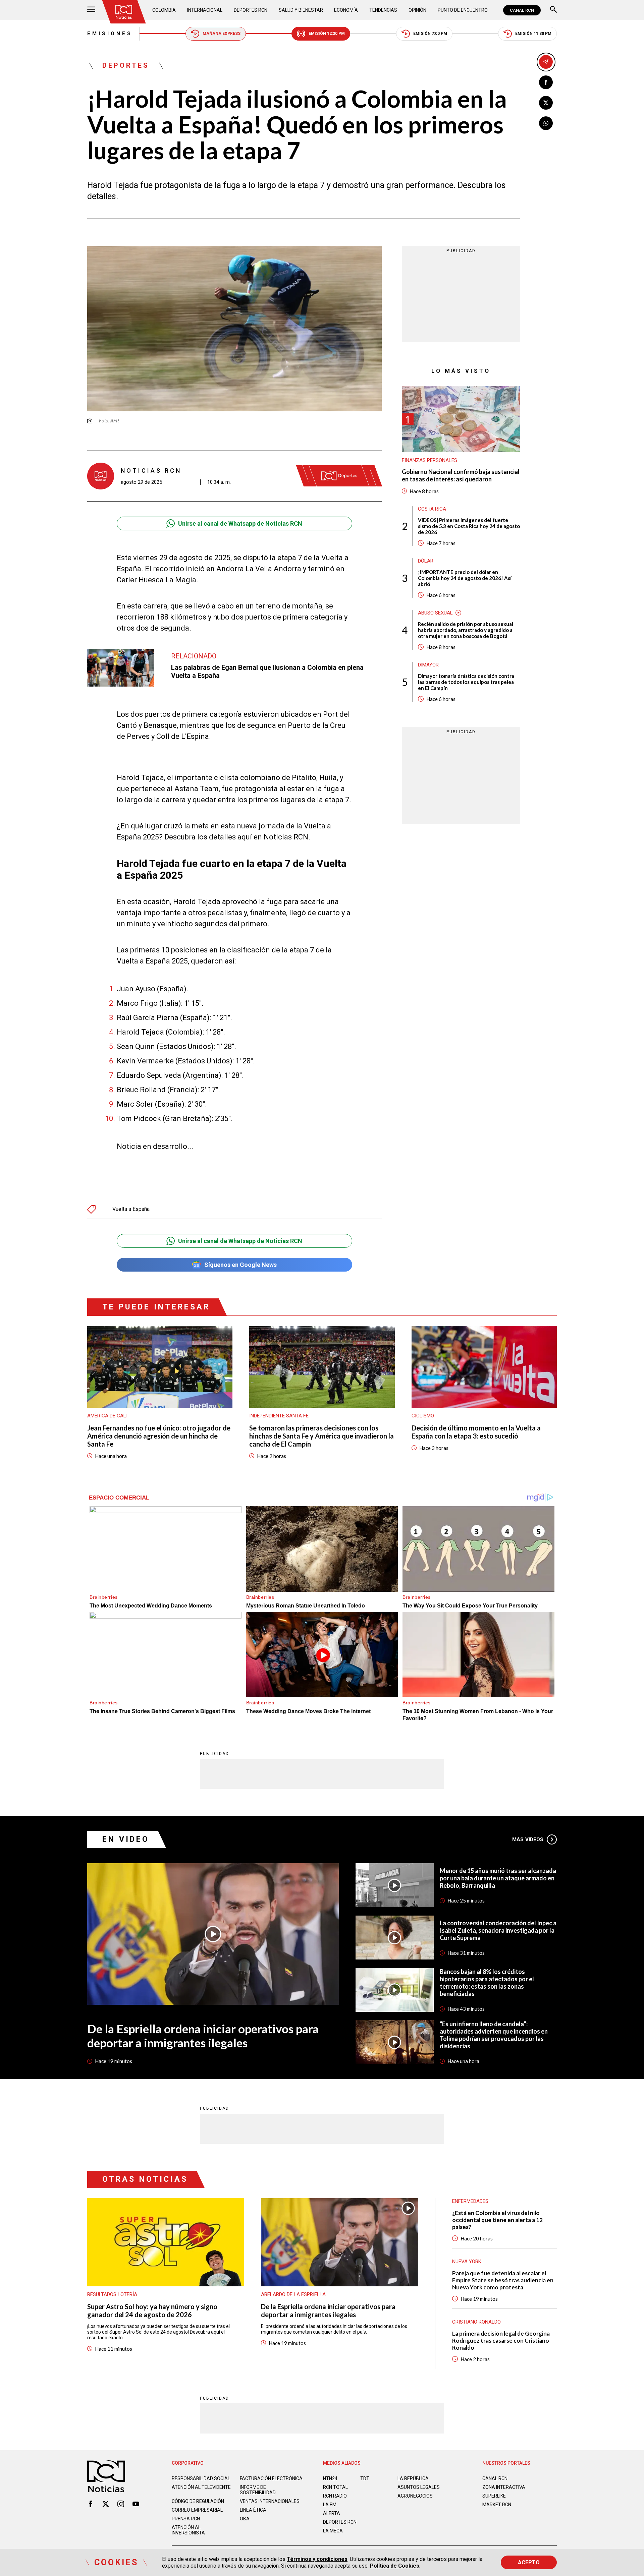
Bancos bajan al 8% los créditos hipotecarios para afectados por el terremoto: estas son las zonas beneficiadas (487, 1983)
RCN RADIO (335, 2496)
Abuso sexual (435, 612)
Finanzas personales (430, 460)
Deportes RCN (251, 10)
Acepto (529, 2562)
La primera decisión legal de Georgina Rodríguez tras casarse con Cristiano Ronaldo (501, 2340)
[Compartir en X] (546, 103)
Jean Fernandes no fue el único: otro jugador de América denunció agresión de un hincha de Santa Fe (159, 1436)
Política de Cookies (395, 2566)
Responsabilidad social (201, 2478)
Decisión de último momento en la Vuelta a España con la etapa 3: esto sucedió (476, 1432)
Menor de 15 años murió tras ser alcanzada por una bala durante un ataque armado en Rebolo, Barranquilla (498, 1878)
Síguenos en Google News (240, 1265)
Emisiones (110, 34)
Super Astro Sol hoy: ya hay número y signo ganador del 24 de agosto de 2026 (152, 2310)
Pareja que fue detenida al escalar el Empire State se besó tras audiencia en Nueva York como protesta (503, 2280)
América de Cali (107, 1416)
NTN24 (330, 2478)
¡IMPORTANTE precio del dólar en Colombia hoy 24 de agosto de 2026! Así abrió (465, 578)
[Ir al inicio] (124, 12)
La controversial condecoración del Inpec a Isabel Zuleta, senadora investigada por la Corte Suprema (498, 1930)
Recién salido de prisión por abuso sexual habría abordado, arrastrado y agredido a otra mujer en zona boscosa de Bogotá (466, 630)
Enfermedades (470, 2201)
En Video (126, 1839)
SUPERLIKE (494, 2496)
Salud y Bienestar (301, 10)
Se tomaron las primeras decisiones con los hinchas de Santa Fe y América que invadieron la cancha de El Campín (321, 1436)
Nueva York (467, 2262)
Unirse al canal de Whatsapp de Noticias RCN (240, 523)
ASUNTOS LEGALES (419, 2487)
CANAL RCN (522, 10)
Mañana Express (222, 34)
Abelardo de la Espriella (293, 2294)
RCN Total (335, 2487)
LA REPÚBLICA (413, 2478)
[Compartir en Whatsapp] (546, 123)
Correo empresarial (197, 2510)
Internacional (205, 10)
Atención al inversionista (188, 2530)
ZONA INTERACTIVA (504, 2487)
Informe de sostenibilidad (258, 2490)
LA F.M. (330, 2505)
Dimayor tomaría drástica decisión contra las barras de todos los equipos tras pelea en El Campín (466, 682)
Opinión (417, 10)
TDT (365, 2478)
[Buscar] (553, 10)
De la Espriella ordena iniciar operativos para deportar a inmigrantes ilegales (203, 2036)
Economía (346, 10)
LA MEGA (333, 2531)
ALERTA (332, 2513)
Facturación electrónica (271, 2478)
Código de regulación (198, 2501)
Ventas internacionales (270, 2501)
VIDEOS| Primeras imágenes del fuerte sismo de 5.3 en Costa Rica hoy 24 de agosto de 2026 (469, 526)
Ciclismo (423, 1416)
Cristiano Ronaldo (476, 2322)
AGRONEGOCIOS (415, 2496)
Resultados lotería (112, 2294)
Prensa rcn (186, 2519)
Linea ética (253, 2510)
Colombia (164, 10)
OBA (245, 2519)
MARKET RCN (497, 2505)
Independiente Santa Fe (279, 1416)
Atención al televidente (201, 2487)
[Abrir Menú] (91, 10)
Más (528, 1839)
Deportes (126, 65)
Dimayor (428, 664)
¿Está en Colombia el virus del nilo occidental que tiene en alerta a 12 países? (497, 2220)
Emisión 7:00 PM (430, 34)
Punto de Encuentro (463, 10)
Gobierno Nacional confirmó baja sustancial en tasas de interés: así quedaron (461, 476)
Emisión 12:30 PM (327, 34)
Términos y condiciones (317, 2559)
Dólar (426, 561)
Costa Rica (432, 509)
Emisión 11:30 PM (533, 34)
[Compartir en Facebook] (546, 82)
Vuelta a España (131, 1209)
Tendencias (383, 10)
